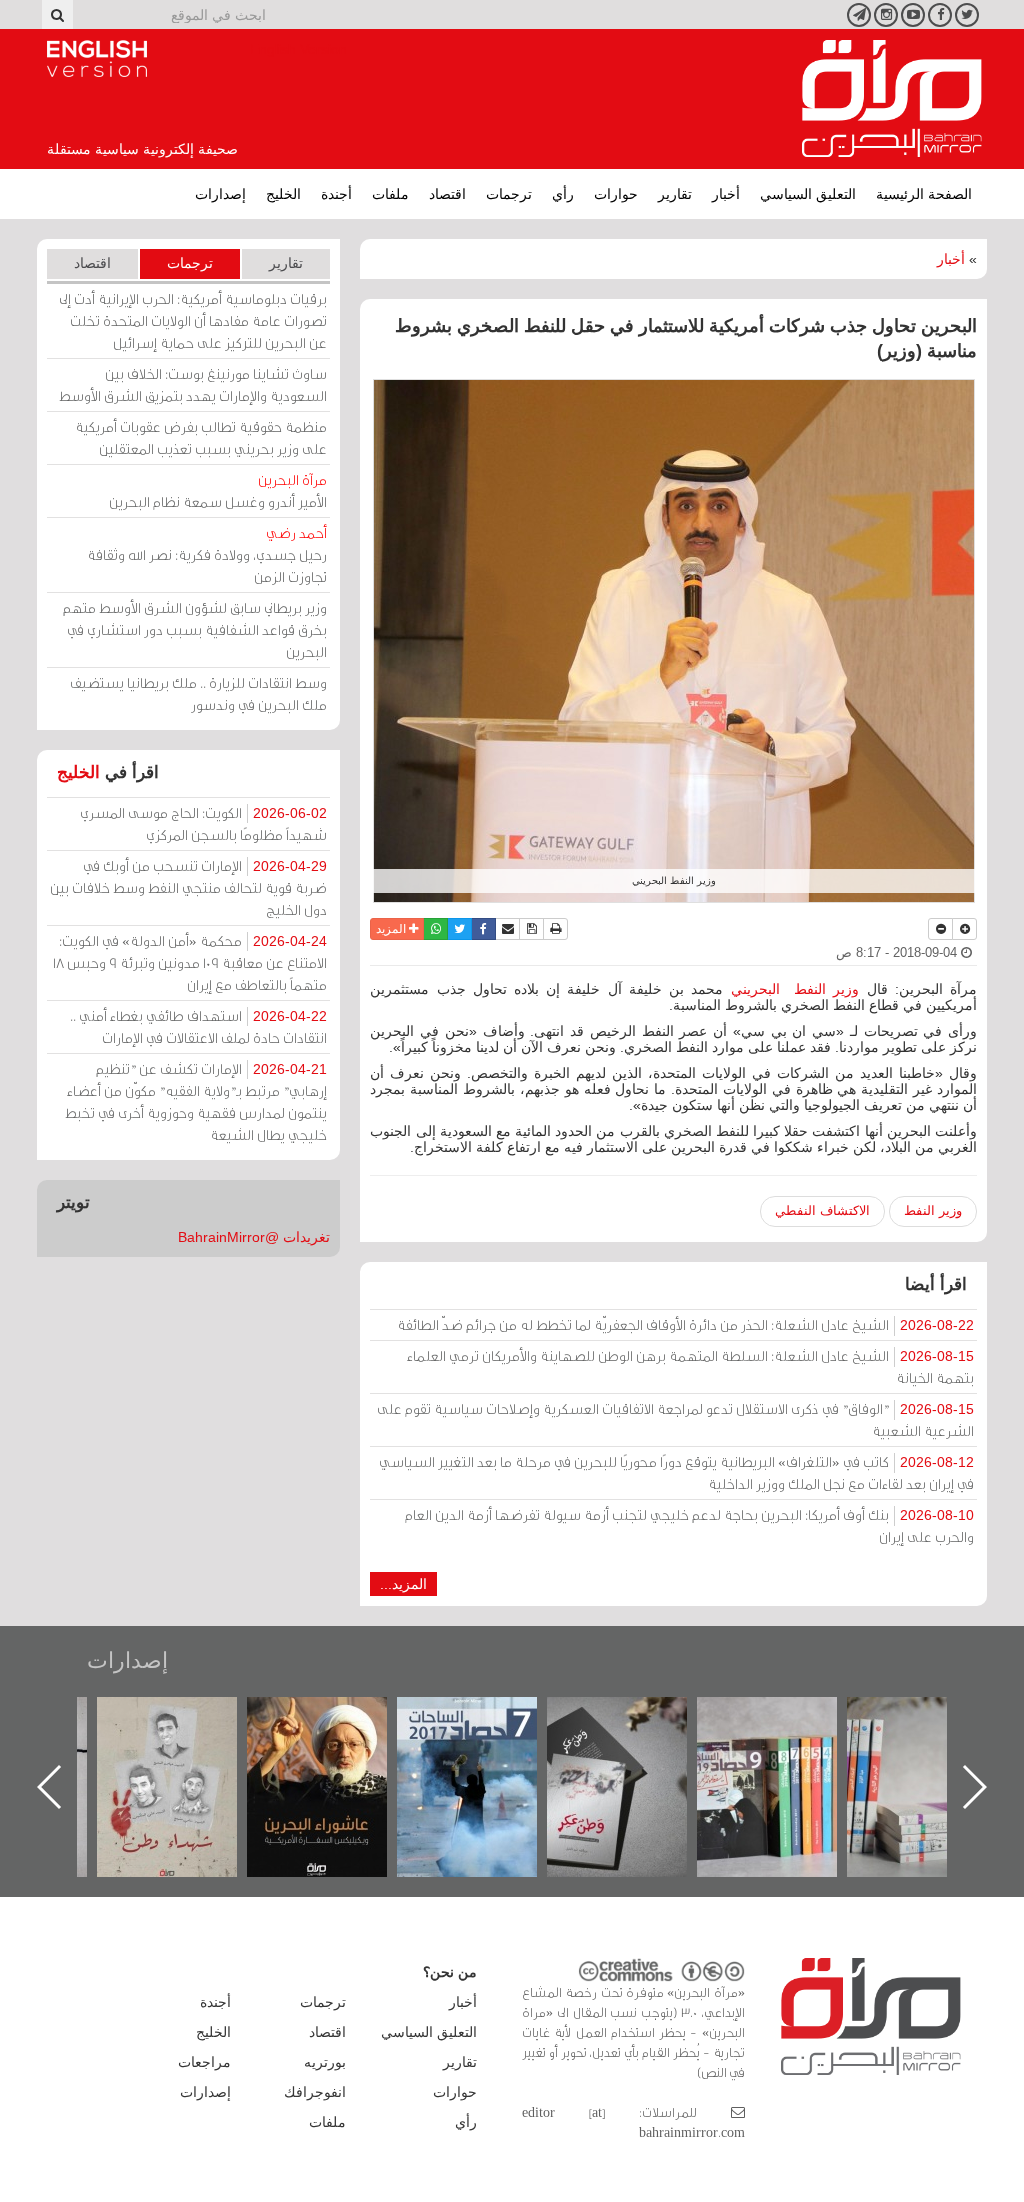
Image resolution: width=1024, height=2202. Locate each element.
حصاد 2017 (637, 1718)
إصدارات (220, 194)
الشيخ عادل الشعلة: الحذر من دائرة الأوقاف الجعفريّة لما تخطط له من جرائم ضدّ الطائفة (685, 1324)
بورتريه (325, 2062)
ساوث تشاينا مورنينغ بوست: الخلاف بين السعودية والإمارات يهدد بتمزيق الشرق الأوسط (193, 384)
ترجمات (509, 194)
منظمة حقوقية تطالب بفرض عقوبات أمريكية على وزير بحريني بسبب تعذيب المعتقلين (201, 437)
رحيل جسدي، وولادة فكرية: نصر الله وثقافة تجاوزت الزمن (207, 554)
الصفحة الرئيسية (924, 194)
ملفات (390, 194)
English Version (97, 59)
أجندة (336, 194)
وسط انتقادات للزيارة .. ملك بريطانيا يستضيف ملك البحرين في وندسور (198, 693)
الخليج (283, 194)
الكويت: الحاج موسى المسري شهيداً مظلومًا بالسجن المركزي (203, 823)
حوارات (616, 194)
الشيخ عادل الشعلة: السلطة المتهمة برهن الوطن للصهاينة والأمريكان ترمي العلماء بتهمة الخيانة (690, 1366)
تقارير (675, 194)
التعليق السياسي (808, 194)
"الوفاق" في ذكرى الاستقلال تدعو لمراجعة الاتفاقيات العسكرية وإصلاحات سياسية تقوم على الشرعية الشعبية (675, 1419)
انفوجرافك (315, 2092)
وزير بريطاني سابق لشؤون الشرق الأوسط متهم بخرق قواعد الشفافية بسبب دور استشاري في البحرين (195, 629)
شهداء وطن (337, 1718)
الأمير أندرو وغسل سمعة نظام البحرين (218, 490)
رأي (563, 194)
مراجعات (204, 2062)
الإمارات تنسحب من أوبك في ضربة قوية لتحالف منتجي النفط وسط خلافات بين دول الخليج (188, 887)
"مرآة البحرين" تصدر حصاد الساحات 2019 (937, 1742)
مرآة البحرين (892, 99)
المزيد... (403, 1584)
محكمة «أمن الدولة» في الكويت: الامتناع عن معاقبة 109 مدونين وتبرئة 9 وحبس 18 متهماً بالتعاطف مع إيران (190, 962)
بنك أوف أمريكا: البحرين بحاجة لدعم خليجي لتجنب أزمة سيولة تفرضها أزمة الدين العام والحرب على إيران (689, 1525)
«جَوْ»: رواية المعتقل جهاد (187, 1730)
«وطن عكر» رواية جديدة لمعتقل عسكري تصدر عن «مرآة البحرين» (787, 1754)
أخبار (726, 194)
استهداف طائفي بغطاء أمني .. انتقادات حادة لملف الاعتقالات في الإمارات (198, 1026)
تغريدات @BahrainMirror (254, 1237)
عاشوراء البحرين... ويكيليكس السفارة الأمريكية (487, 1742)
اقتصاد (447, 194)
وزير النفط (933, 1210)
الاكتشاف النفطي (822, 1210)
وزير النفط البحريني (795, 989)
